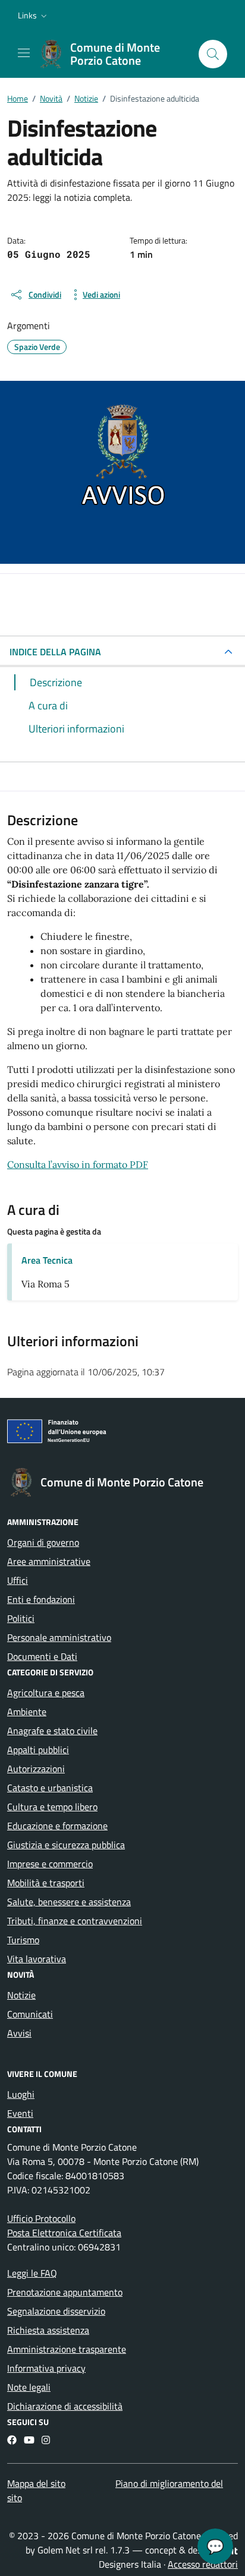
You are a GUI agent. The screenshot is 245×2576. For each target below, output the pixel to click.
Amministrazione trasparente (67, 2349)
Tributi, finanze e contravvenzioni (75, 1921)
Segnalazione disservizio (56, 2311)
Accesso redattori (203, 2564)
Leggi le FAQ (32, 2273)
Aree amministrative (49, 1561)
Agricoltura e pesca (46, 1693)
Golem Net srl (65, 2550)
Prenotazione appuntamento (65, 2292)
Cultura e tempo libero (52, 1807)
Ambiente (27, 1712)
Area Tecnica (47, 1260)
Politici (21, 1618)
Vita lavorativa (37, 1959)
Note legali (29, 2387)
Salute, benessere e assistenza (69, 1902)
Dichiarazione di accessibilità (65, 2406)
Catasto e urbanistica (50, 1788)
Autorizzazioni (36, 1769)
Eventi (20, 2113)
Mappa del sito (36, 2483)
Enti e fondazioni (41, 1599)
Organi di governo (43, 1542)
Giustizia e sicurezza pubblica (66, 1845)
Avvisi (19, 2033)
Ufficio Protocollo (41, 2218)
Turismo (23, 1940)
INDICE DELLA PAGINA (55, 652)
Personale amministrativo (59, 1637)
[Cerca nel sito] (213, 54)
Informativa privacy (46, 2368)
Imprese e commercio (50, 1864)
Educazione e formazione (57, 1826)
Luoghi (21, 2094)
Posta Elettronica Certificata (64, 2233)
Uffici (18, 1580)
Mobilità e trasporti (46, 1883)
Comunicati (30, 2014)
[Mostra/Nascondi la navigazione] (24, 53)
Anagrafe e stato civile (52, 1731)
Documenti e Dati (42, 1656)
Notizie (21, 1995)
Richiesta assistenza (48, 2330)
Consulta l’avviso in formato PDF (78, 1164)
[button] (34, 15)
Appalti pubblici (38, 1750)
